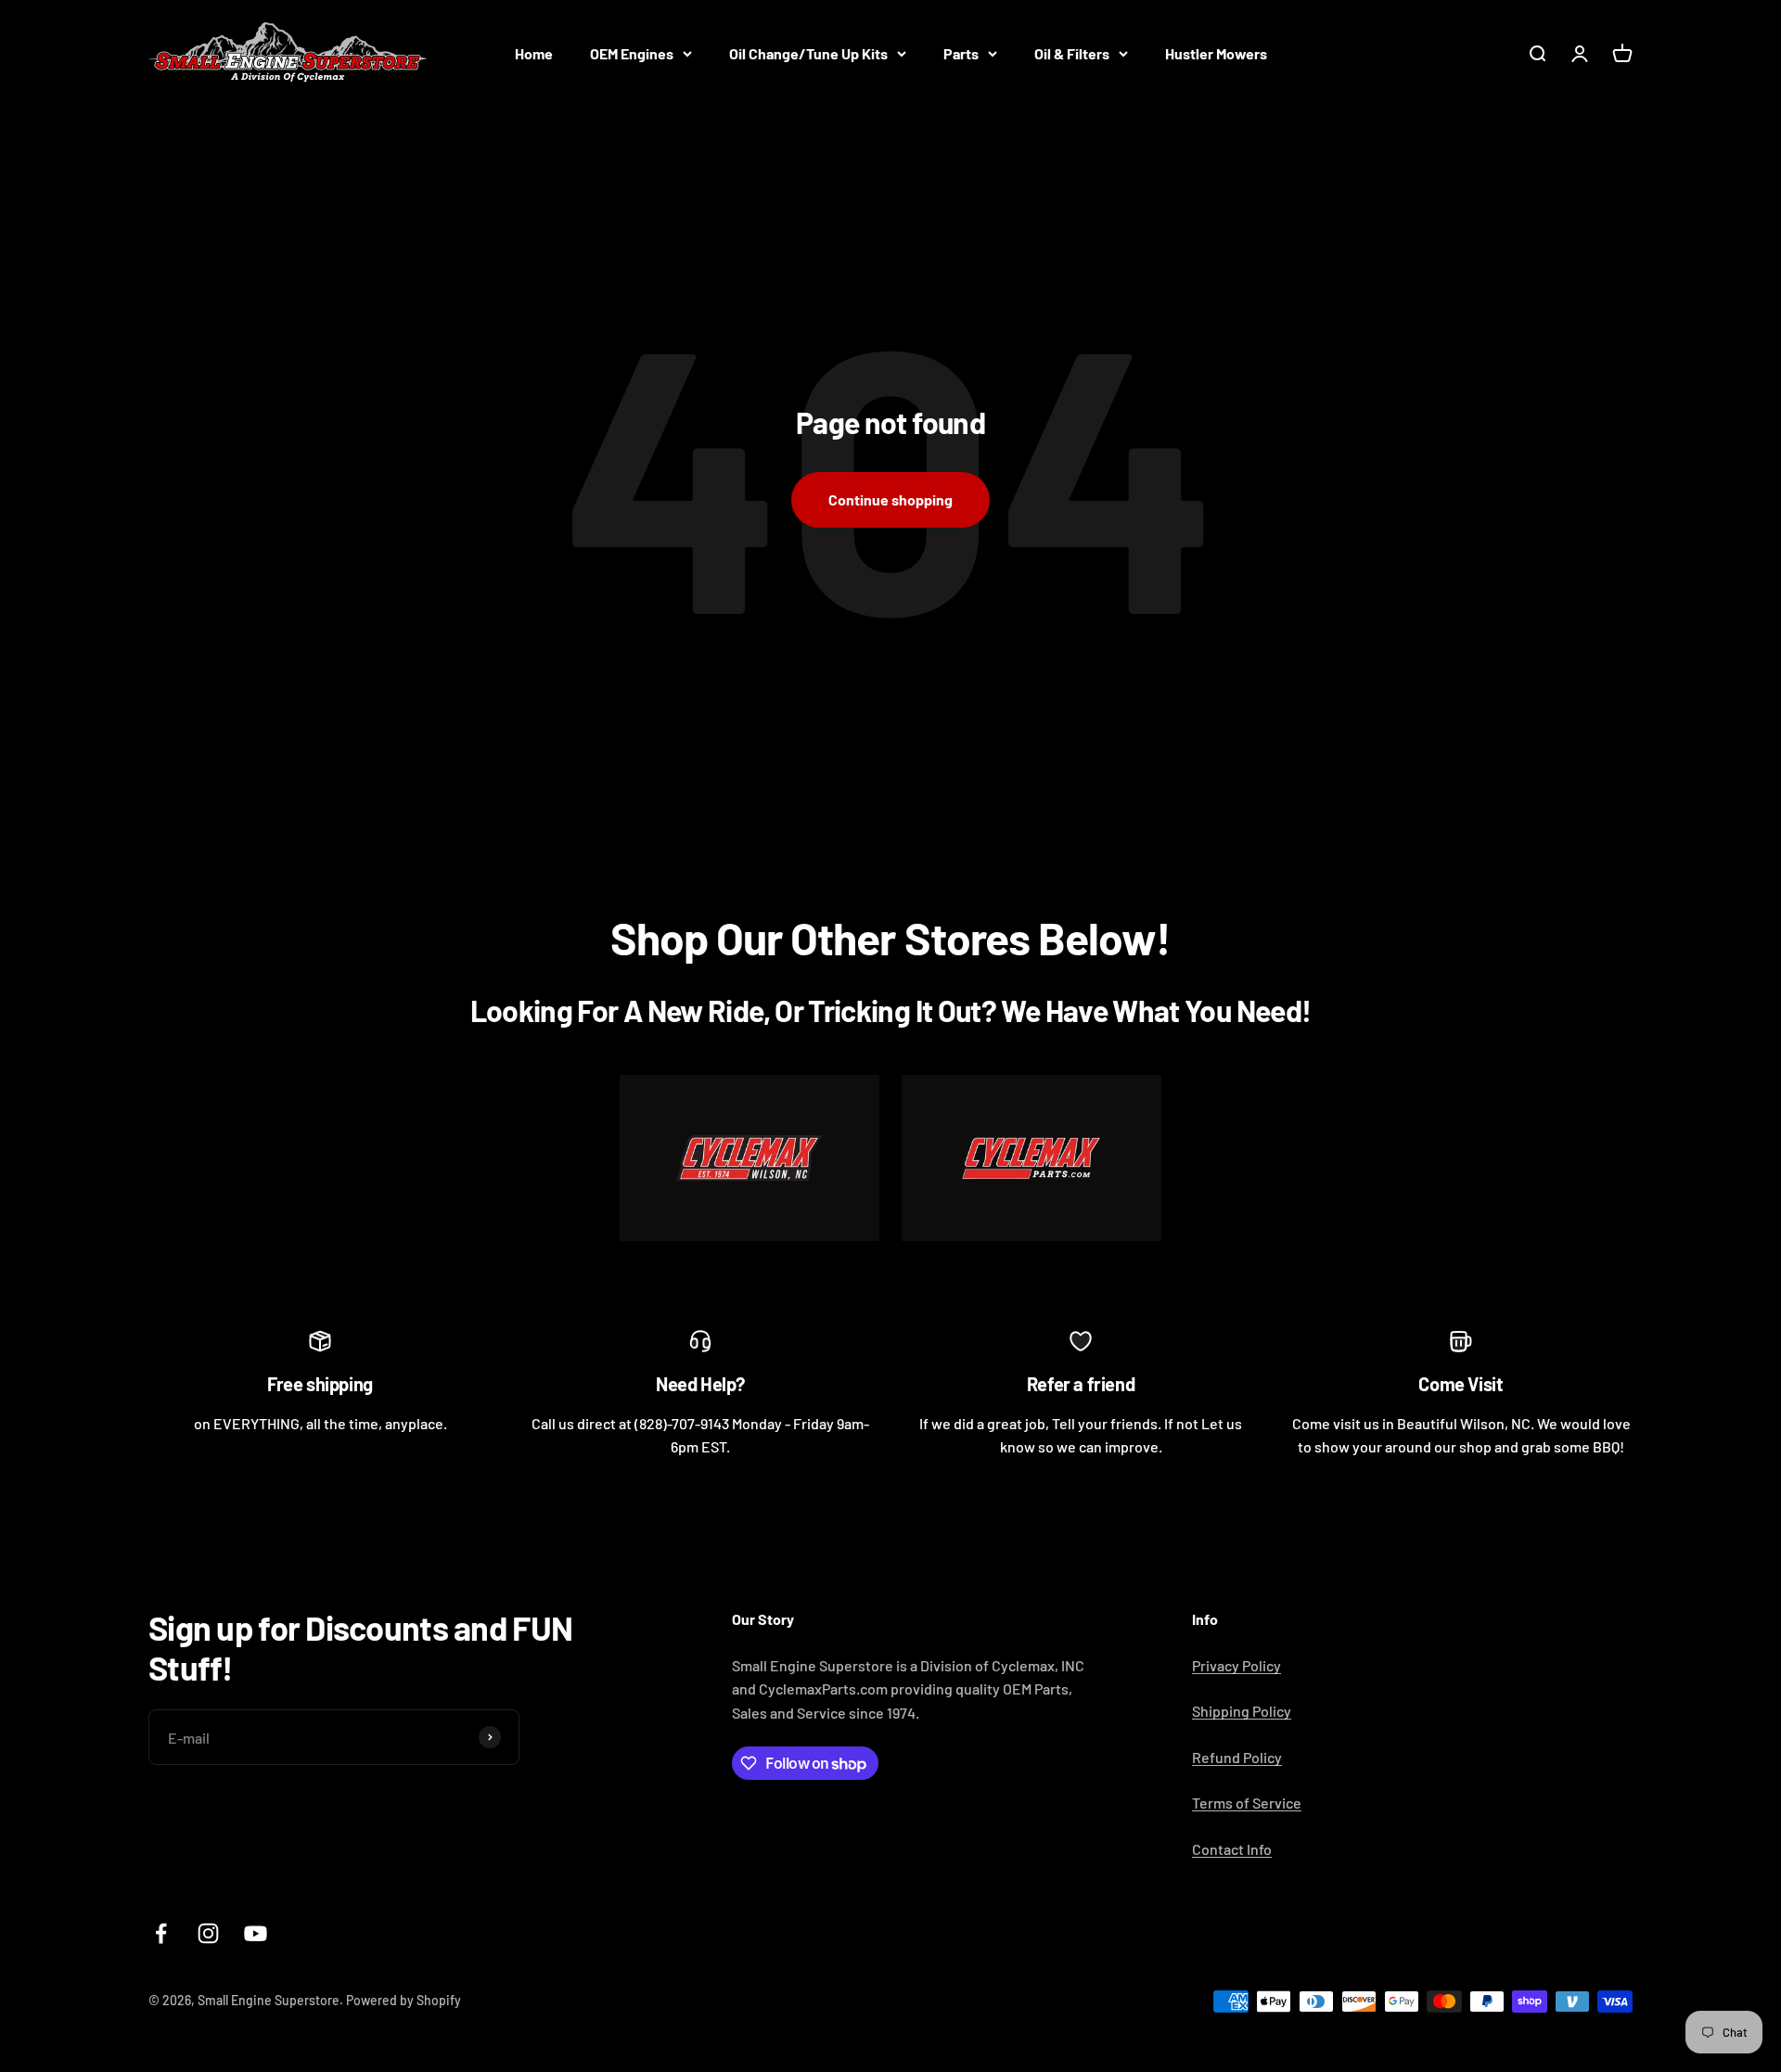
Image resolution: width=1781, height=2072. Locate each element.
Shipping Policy (1242, 1711)
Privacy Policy (1236, 1665)
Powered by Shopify (404, 2000)
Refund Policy (1237, 1757)
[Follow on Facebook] (161, 1933)
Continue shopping (890, 499)
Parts (961, 53)
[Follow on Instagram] (208, 1933)
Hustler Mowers (1216, 53)
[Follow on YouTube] (256, 1933)
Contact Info (1232, 1849)
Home (534, 53)
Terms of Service (1247, 1803)
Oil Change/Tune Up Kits (808, 53)
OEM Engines (632, 53)
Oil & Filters (1072, 53)
